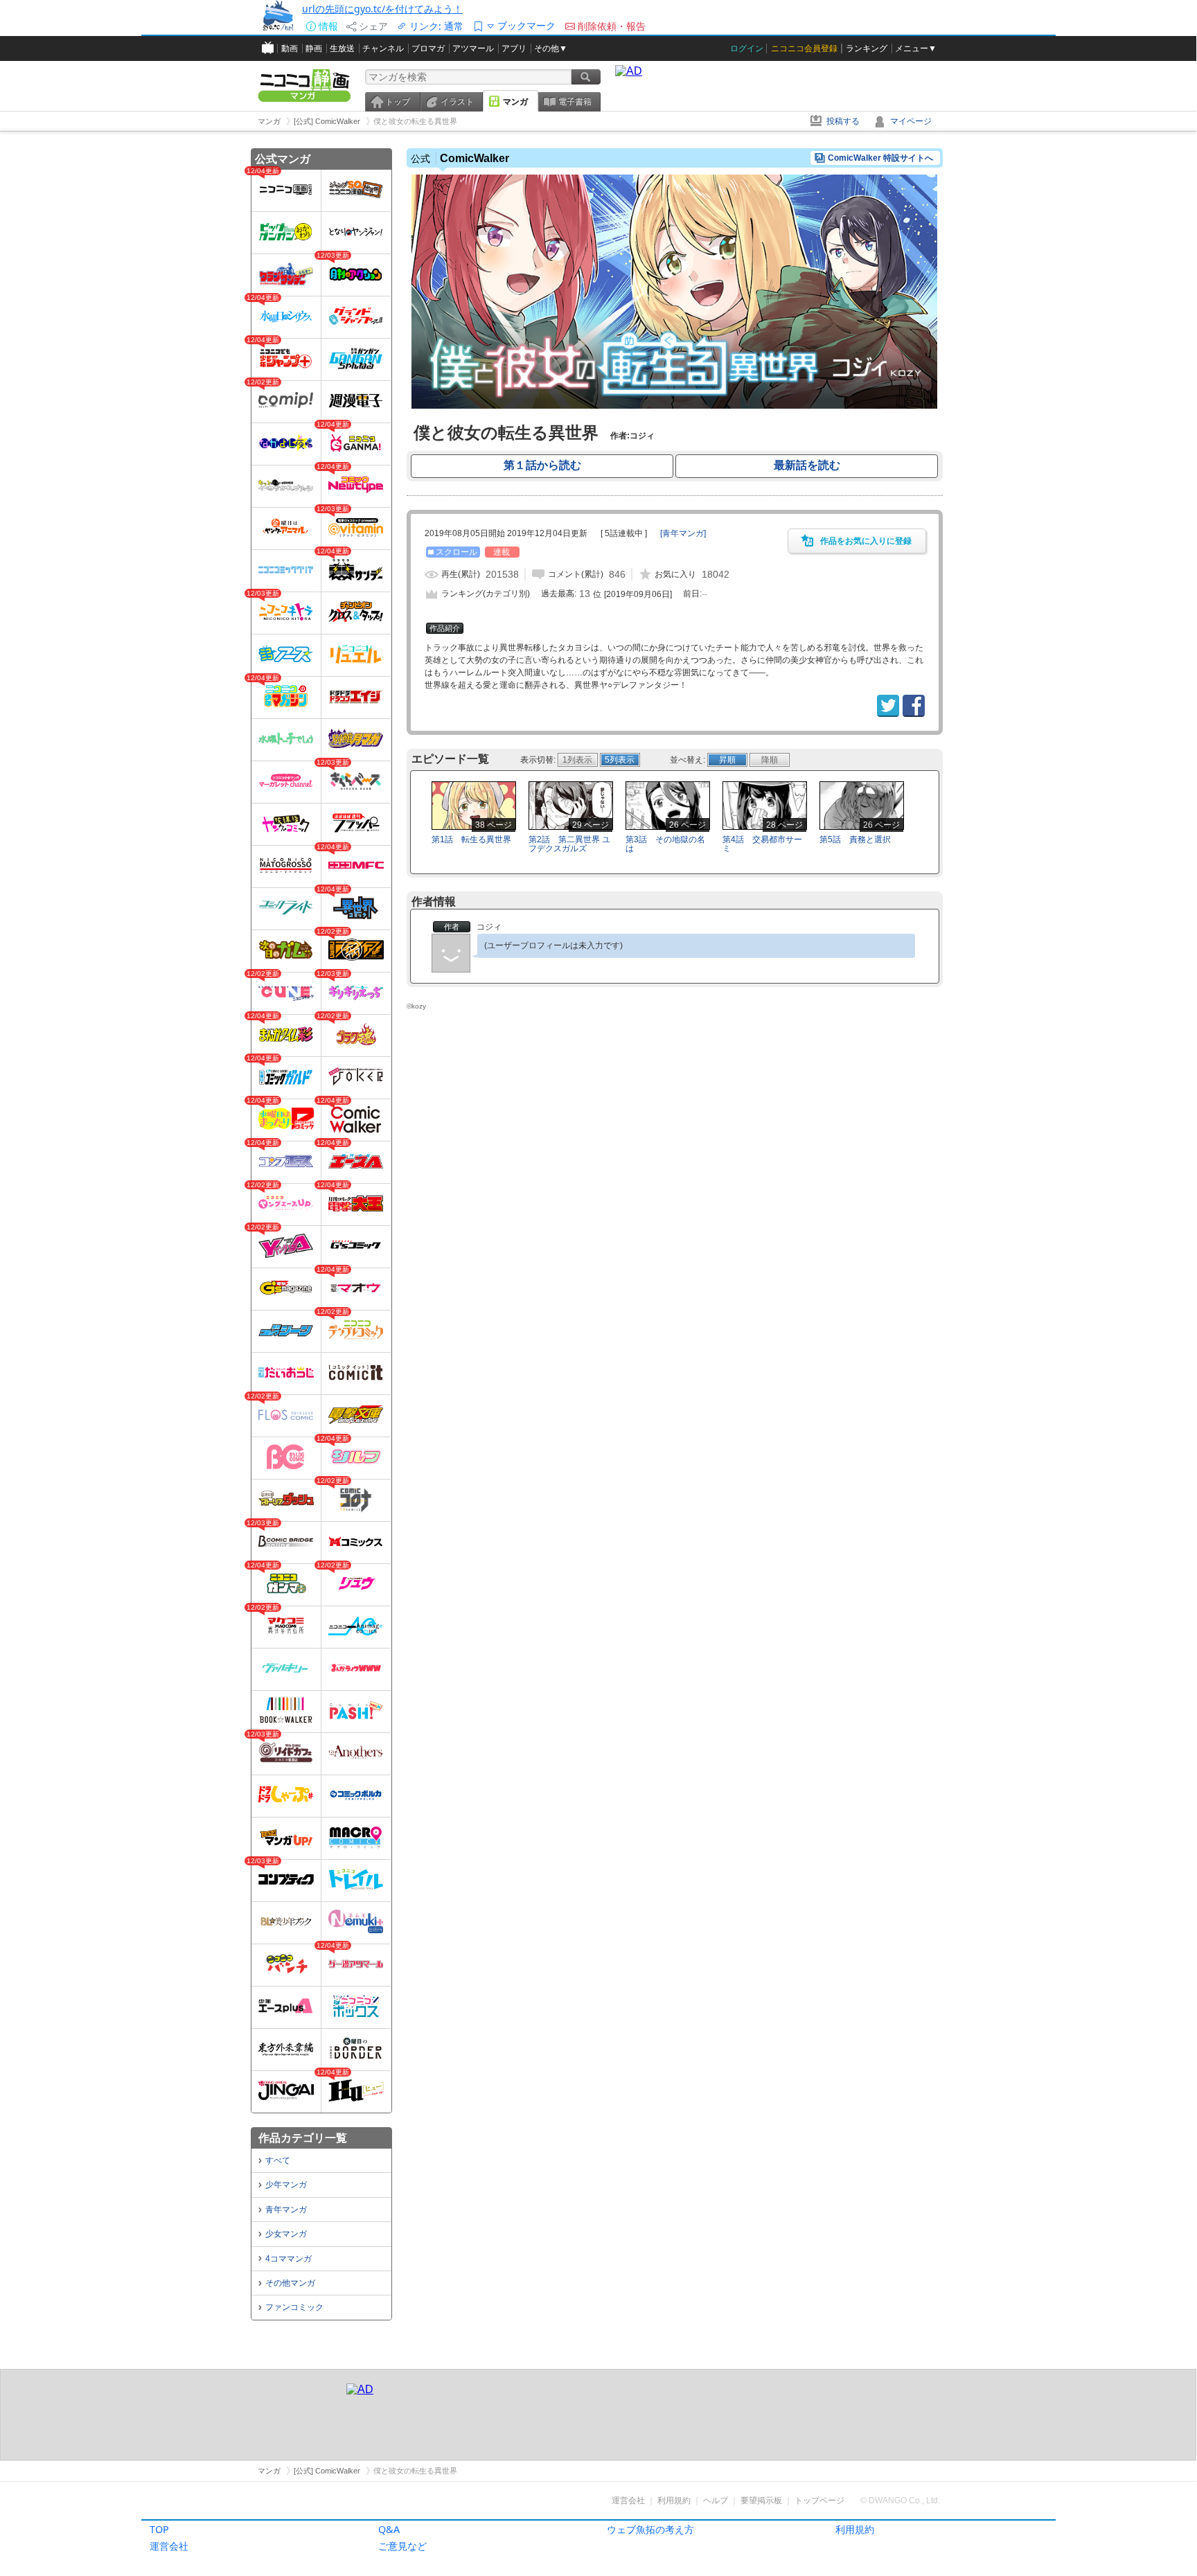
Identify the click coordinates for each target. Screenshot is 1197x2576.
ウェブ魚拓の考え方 (650, 2529)
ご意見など (402, 2546)
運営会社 (169, 2546)
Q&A (389, 2529)
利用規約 (855, 2529)
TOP (159, 2529)
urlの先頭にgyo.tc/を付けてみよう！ (382, 9)
